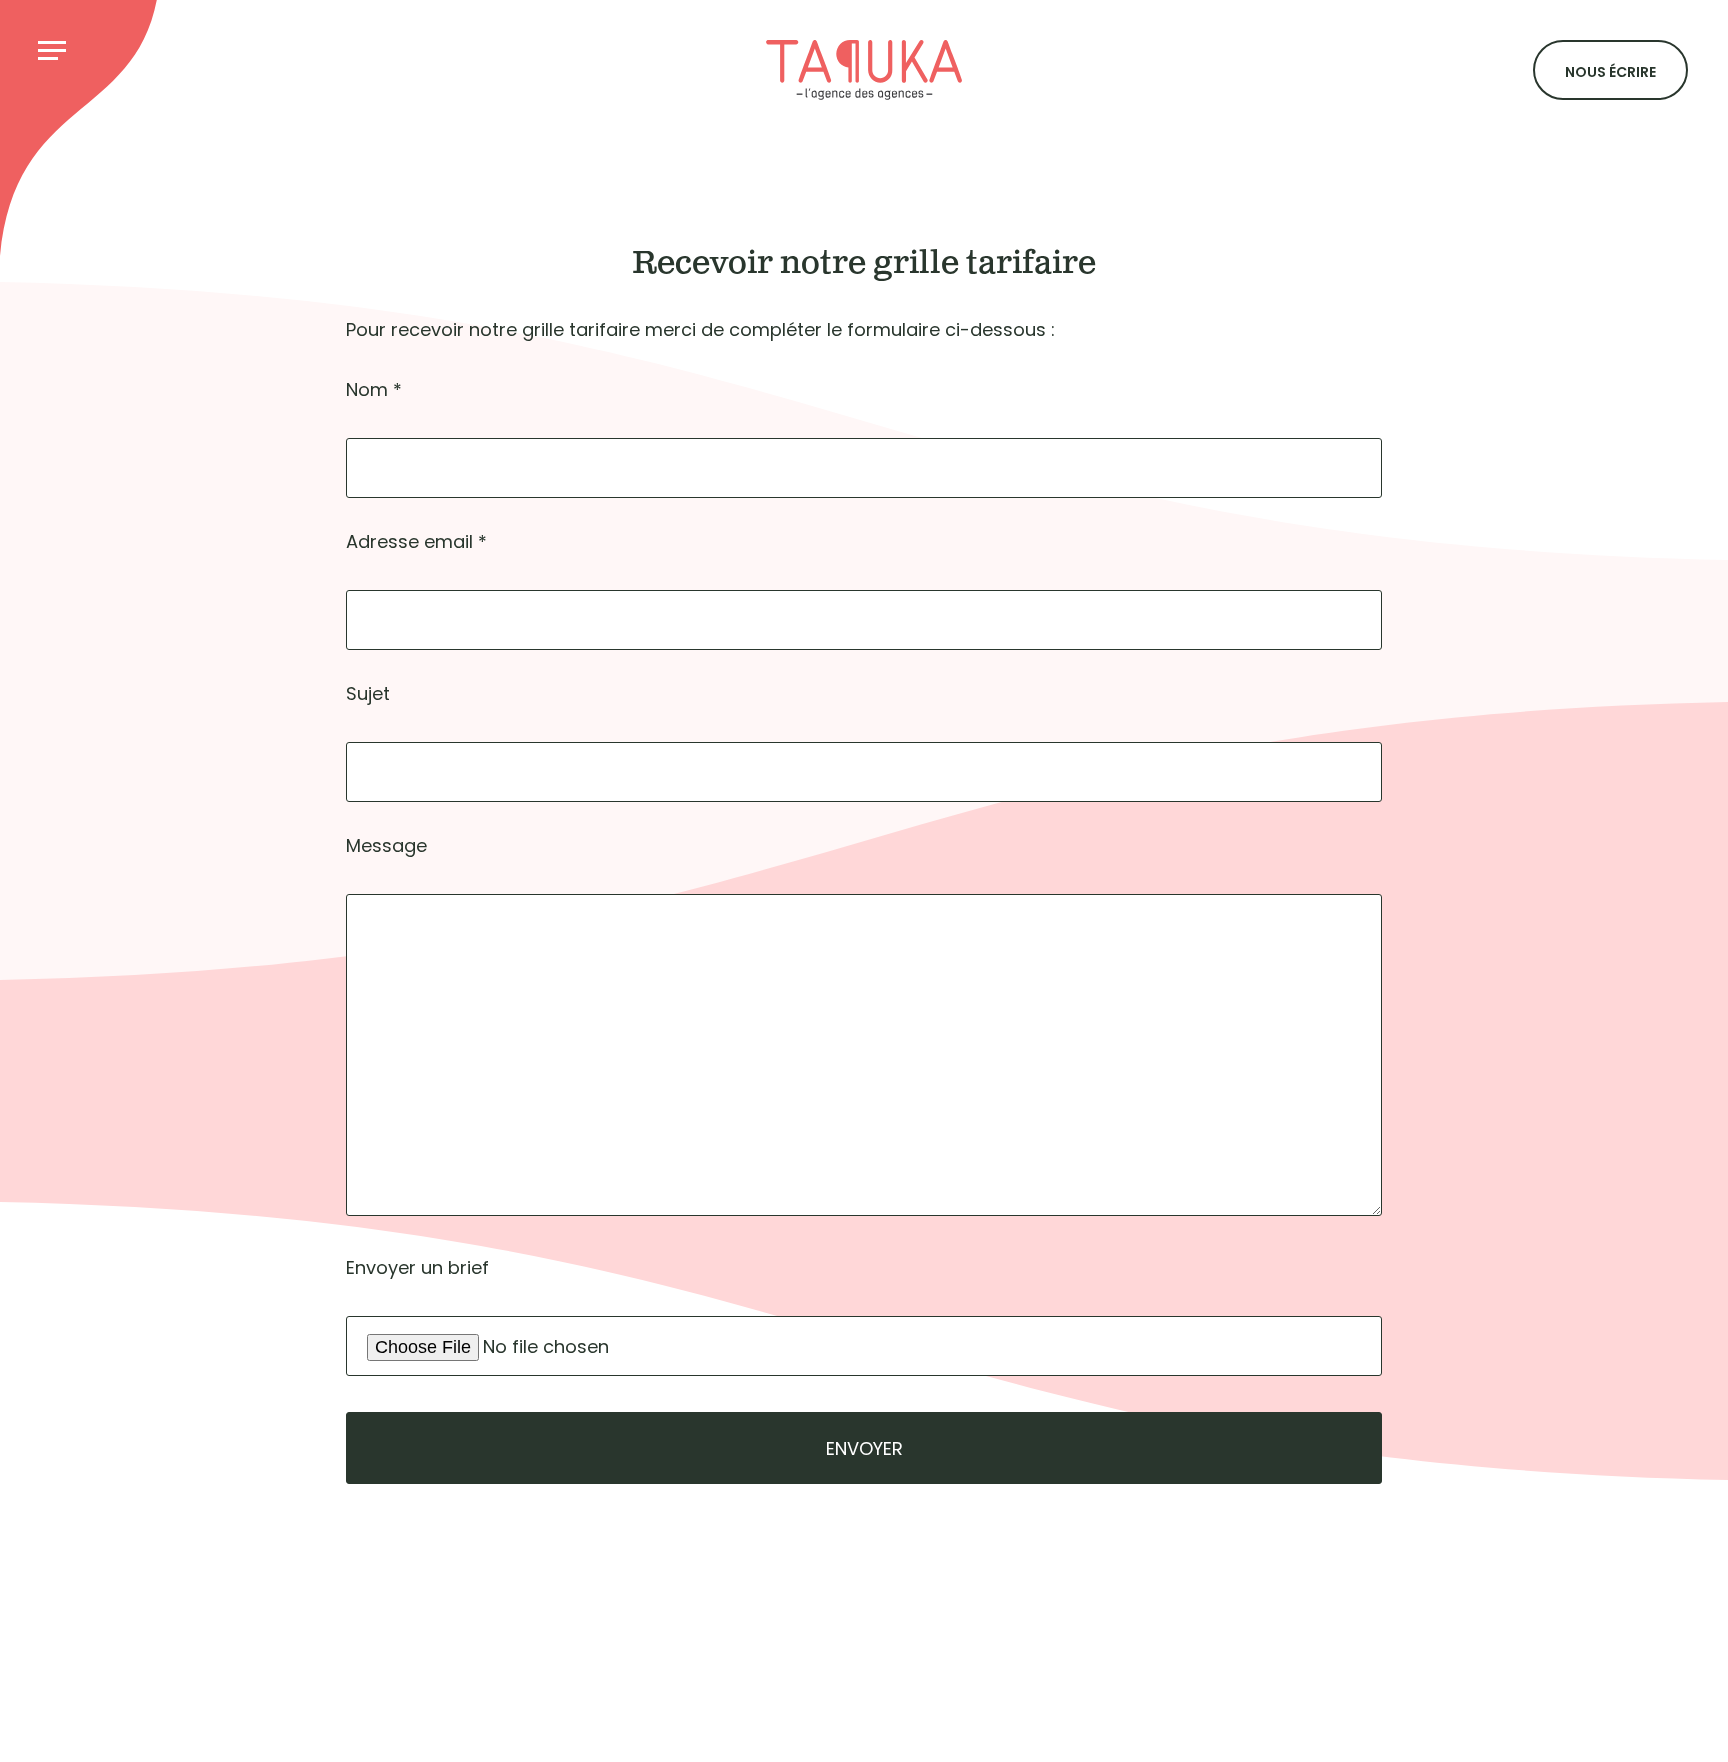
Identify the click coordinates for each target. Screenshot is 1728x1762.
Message (386, 845)
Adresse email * (416, 541)
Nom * (374, 389)
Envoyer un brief (417, 1267)
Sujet (368, 693)
